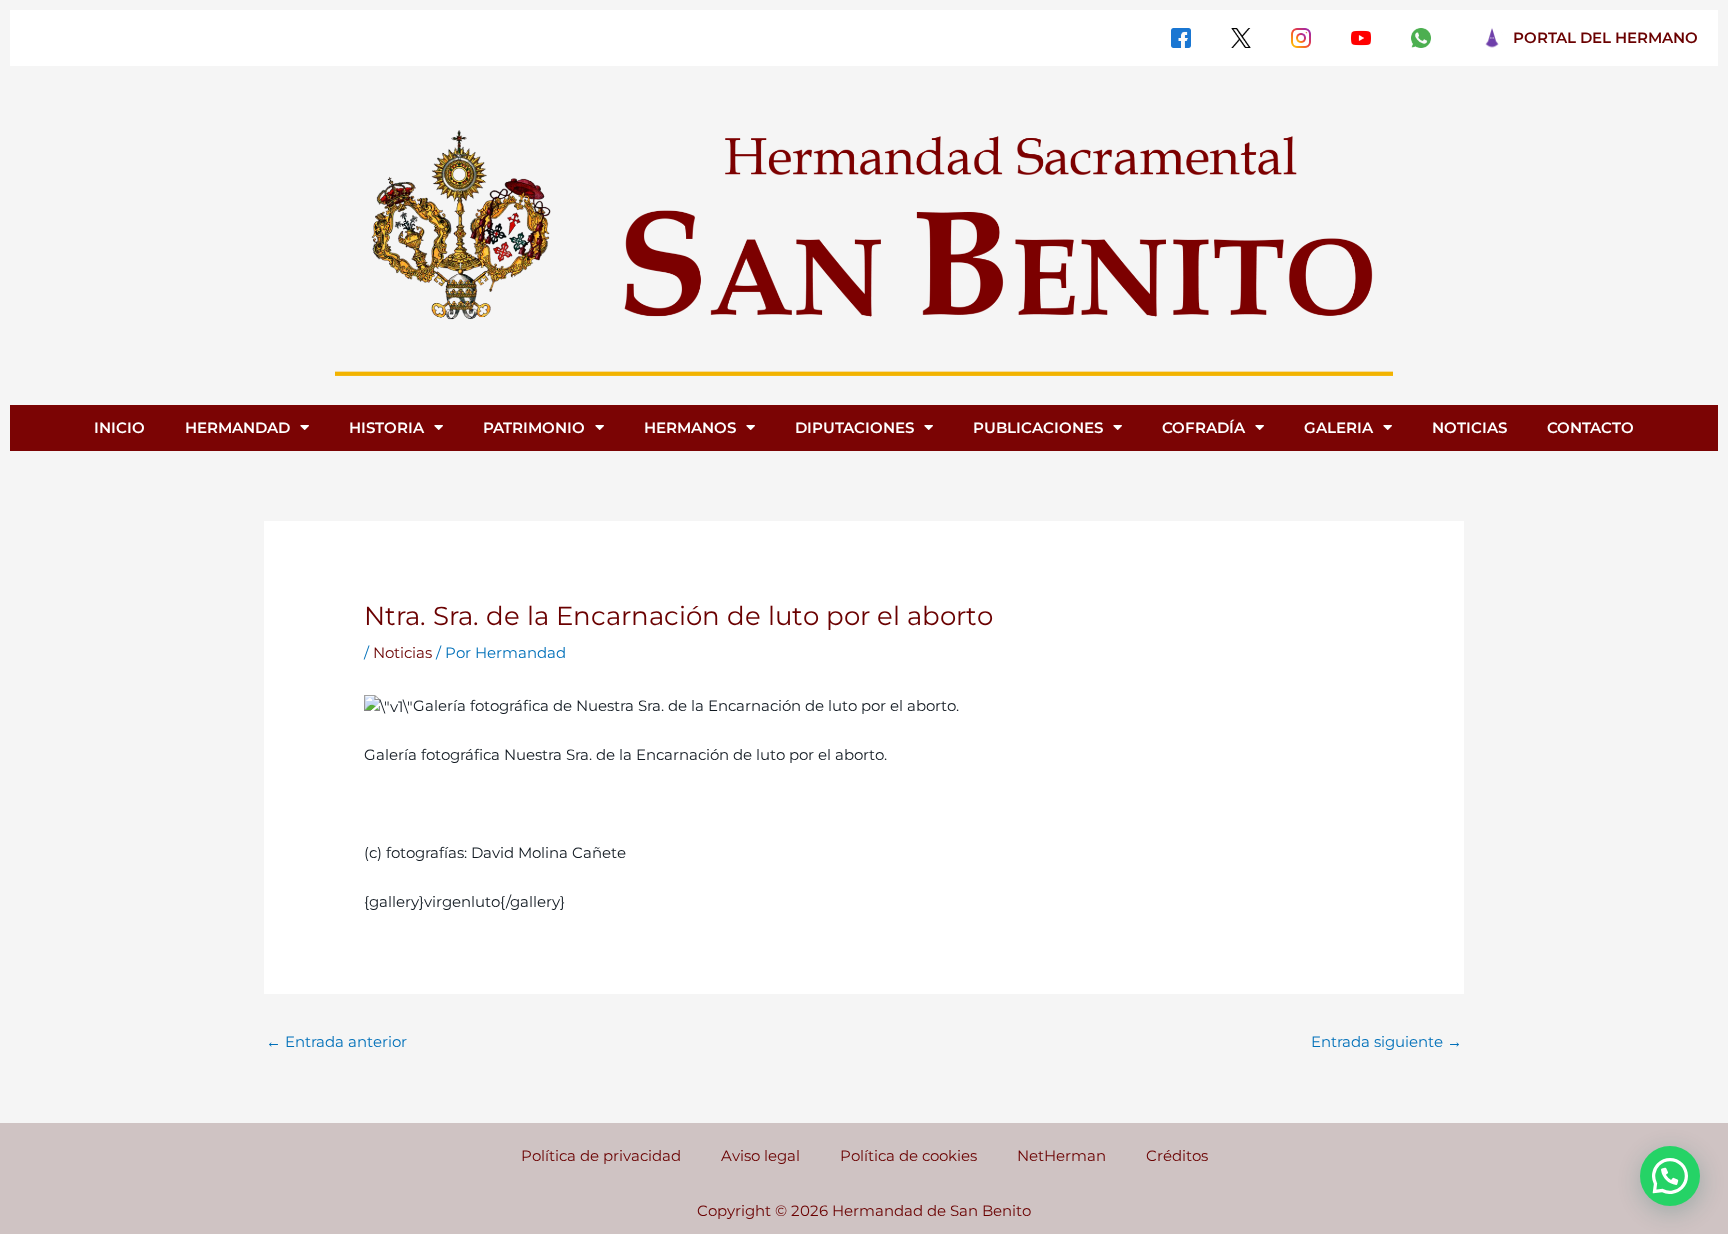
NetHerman (1061, 1155)
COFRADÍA (1203, 427)
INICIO (119, 427)
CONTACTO (1590, 427)
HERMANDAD (237, 427)
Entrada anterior (336, 1041)
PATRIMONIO (534, 427)
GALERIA (1338, 427)
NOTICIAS (1469, 427)
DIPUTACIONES (854, 427)
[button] (1670, 1176)
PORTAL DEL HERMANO (1605, 37)
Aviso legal (760, 1155)
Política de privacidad (601, 1155)
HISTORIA (386, 427)
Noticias (402, 652)
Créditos (1177, 1155)
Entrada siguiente (1386, 1041)
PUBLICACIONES (1038, 427)
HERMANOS (690, 427)
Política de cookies (908, 1155)
